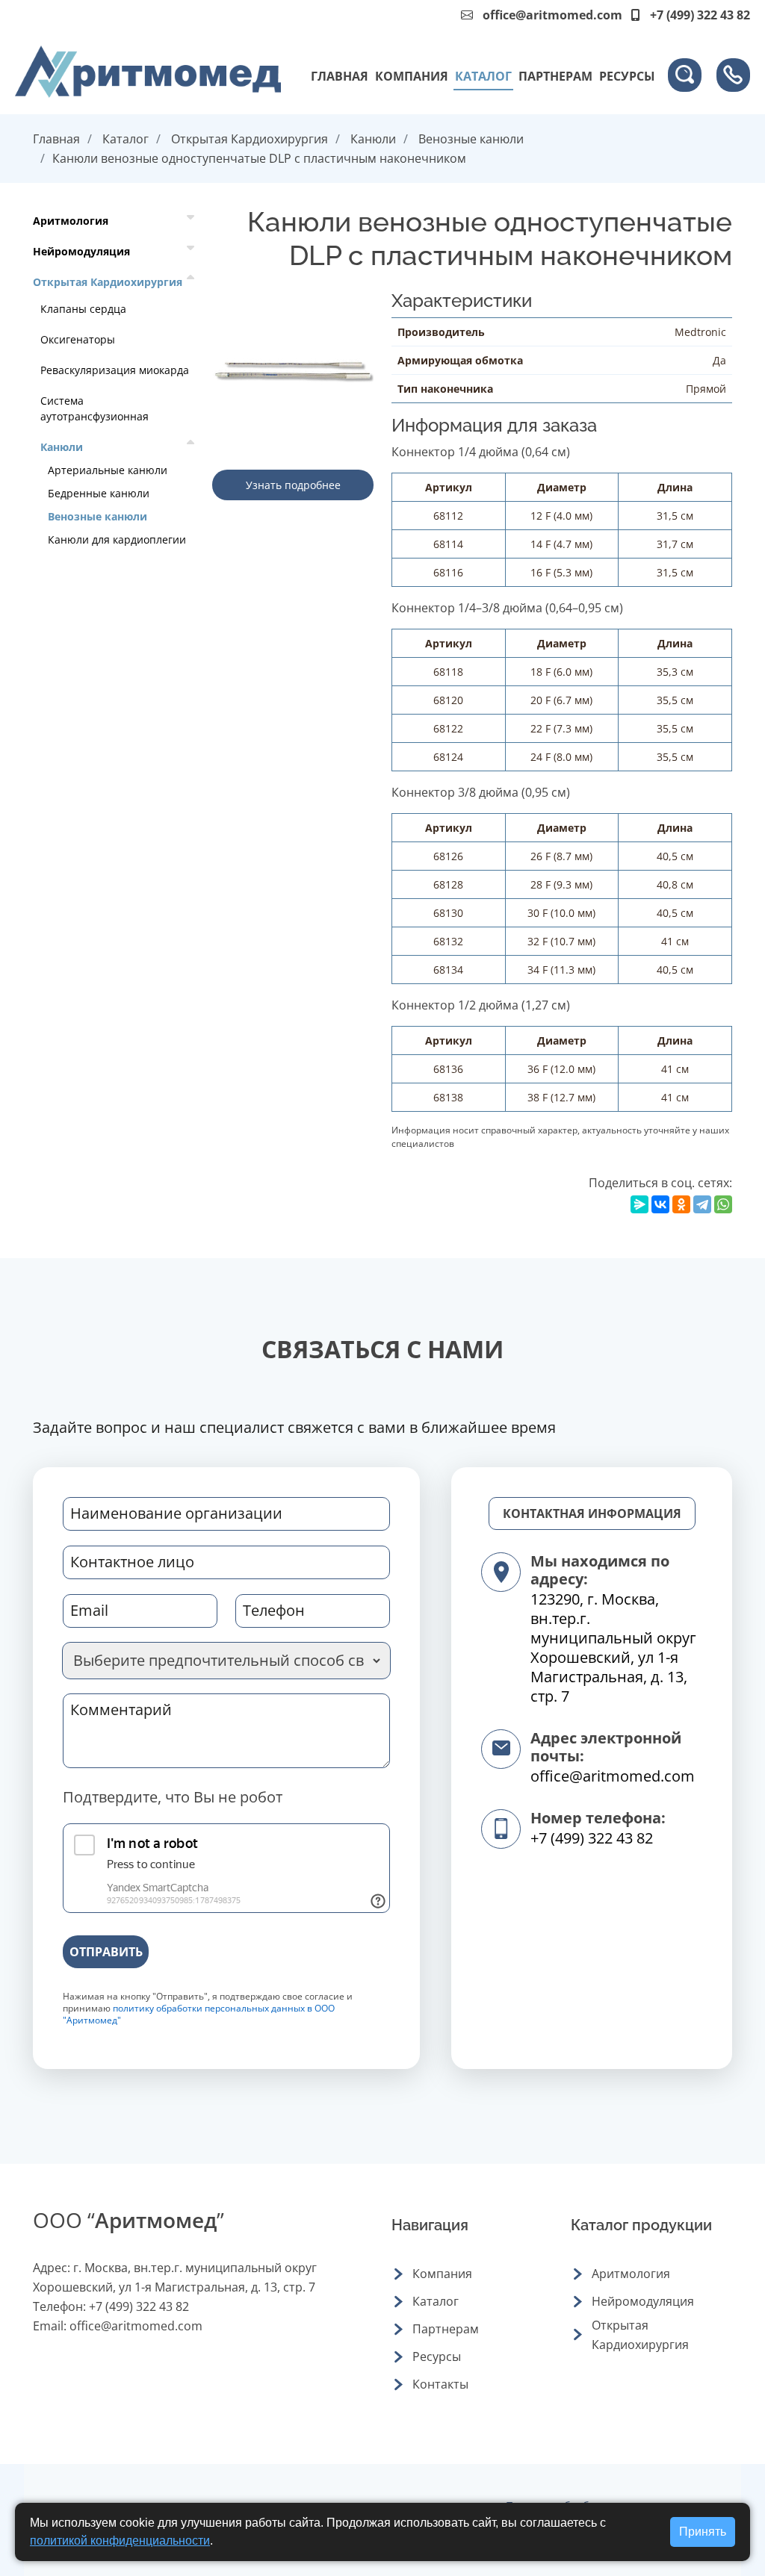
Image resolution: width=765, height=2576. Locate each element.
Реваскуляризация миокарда (115, 370)
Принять (703, 2532)
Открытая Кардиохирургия (250, 139)
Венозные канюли (471, 139)
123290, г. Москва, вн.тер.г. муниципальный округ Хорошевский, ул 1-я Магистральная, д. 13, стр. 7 (613, 1648)
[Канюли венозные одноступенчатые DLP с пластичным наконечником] (293, 370)
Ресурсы (627, 76)
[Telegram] (702, 1204)
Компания (412, 76)
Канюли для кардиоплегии (117, 539)
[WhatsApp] (723, 1204)
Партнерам (555, 76)
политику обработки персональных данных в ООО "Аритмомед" (199, 2014)
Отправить (106, 1952)
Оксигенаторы (78, 339)
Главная (340, 76)
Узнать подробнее (293, 485)
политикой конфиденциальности (120, 2541)
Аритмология (71, 221)
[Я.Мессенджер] (639, 1204)
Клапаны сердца (83, 309)
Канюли (373, 139)
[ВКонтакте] (660, 1204)
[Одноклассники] (681, 1204)
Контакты (440, 2384)
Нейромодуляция (81, 251)
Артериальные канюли (108, 470)
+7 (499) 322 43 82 (592, 1838)
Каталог (483, 76)
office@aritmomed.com (552, 15)
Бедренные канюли (99, 493)
